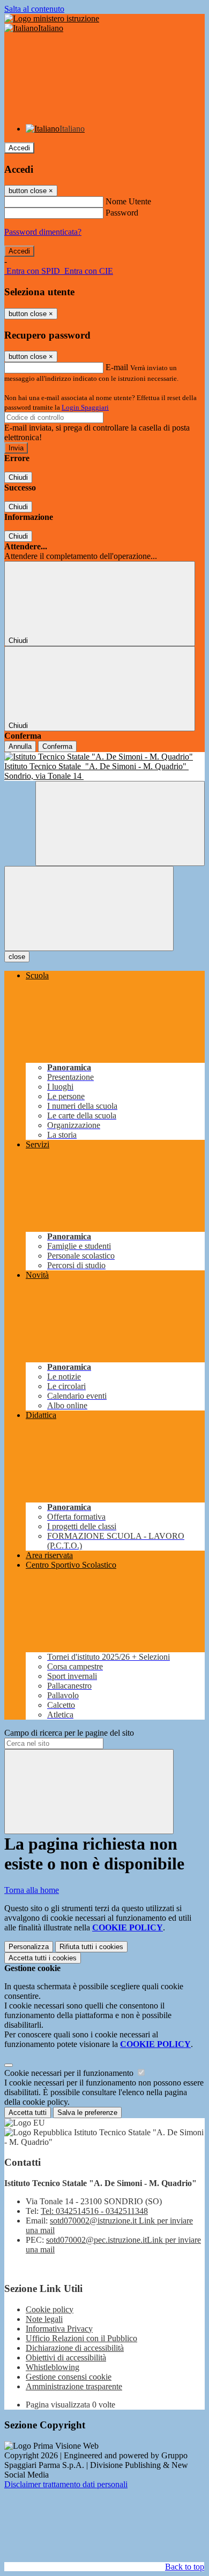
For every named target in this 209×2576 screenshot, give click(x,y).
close (17, 957)
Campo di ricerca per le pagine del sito (69, 1733)
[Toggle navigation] (89, 908)
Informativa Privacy (59, 2329)
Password (122, 213)
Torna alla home (32, 1890)
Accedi (19, 148)
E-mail (117, 367)
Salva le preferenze (87, 2113)
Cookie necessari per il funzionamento (70, 2073)
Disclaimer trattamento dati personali (66, 2484)
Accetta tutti (43, 1958)
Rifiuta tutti (91, 1947)
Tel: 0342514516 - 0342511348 (94, 2211)
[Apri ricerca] (120, 823)
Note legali (44, 2319)
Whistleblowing (53, 2367)
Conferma (57, 746)
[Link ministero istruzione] (52, 18)
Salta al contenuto (34, 9)
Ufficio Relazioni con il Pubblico (81, 2338)
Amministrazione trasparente (74, 2386)
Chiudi (18, 477)
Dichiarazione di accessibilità (75, 2348)
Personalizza (29, 1947)
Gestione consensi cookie (69, 2377)
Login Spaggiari (85, 407)
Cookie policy (50, 2309)
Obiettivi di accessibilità (66, 2357)
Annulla (20, 746)
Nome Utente (128, 201)
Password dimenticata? (43, 232)
